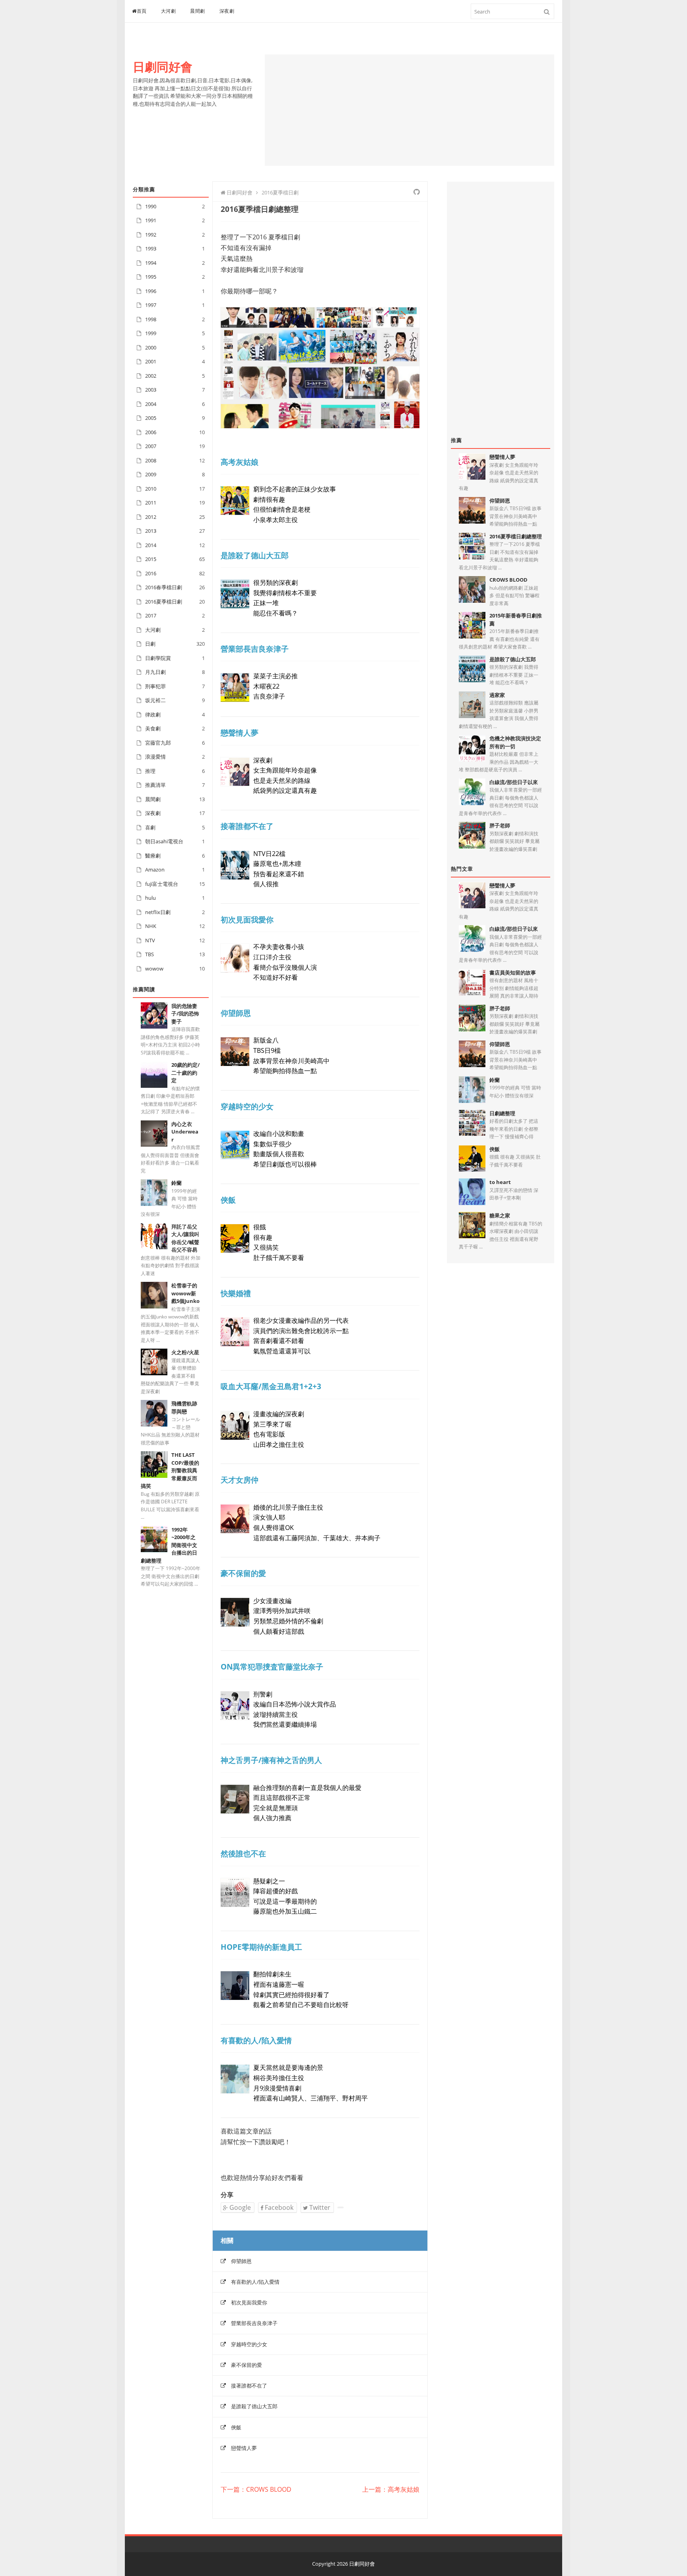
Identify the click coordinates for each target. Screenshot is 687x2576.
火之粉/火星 (185, 1352)
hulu (150, 898)
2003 (151, 390)
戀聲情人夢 (240, 733)
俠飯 (228, 1200)
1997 (151, 305)
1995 (151, 277)
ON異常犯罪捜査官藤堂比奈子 (272, 1667)
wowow (154, 969)
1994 (151, 263)
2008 (151, 460)
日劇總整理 (502, 1113)
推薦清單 (155, 785)
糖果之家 (500, 1215)
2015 (151, 559)
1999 (151, 333)
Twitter (319, 2207)
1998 (151, 319)
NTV (150, 940)
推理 (150, 771)
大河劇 (169, 11)
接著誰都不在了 (247, 826)
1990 (151, 206)
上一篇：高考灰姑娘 (391, 2490)
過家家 (497, 695)
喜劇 (150, 827)
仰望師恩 (236, 1013)
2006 (151, 432)
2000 (151, 347)
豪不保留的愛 (243, 1573)
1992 (151, 235)
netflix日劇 (158, 912)
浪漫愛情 (155, 757)
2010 (151, 489)
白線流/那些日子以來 (514, 782)
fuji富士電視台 (162, 884)
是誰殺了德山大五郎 (255, 555)
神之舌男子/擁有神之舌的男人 (271, 1760)
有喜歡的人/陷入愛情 (256, 2040)
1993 (151, 248)
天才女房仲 (240, 1480)
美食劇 (153, 728)
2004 (151, 404)
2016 (151, 573)
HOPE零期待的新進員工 (261, 1947)
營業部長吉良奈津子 (255, 649)
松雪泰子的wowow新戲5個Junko (185, 1293)
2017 (151, 615)
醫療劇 (153, 856)
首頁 (142, 11)
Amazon (155, 870)
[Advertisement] (409, 110)
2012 (151, 517)
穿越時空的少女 (247, 1106)
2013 (151, 531)
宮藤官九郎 (158, 743)
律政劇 (153, 714)
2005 (151, 418)
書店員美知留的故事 (513, 973)
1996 (151, 291)
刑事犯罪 (155, 686)
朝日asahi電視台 (164, 841)
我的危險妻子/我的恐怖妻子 (185, 1014)
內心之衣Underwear (185, 1132)
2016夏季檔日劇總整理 (516, 536)
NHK (151, 926)
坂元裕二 (155, 700)
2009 (151, 474)
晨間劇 (198, 11)
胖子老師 (500, 825)
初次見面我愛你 (247, 919)
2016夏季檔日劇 (164, 602)
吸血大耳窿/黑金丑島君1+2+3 (271, 1386)
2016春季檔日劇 (164, 587)
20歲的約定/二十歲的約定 (185, 1073)
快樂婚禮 (236, 1293)
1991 (151, 220)
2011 (151, 503)
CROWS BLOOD (508, 580)
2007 (151, 446)
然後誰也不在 (243, 1853)
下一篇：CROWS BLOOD (256, 2490)
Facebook (278, 2207)
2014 (151, 545)
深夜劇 (227, 11)
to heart (500, 1182)
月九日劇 (155, 672)
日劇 (150, 644)
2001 (151, 361)
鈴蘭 (177, 1183)
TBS (149, 954)
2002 (151, 376)
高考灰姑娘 (240, 462)
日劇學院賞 (158, 658)
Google (239, 2207)
